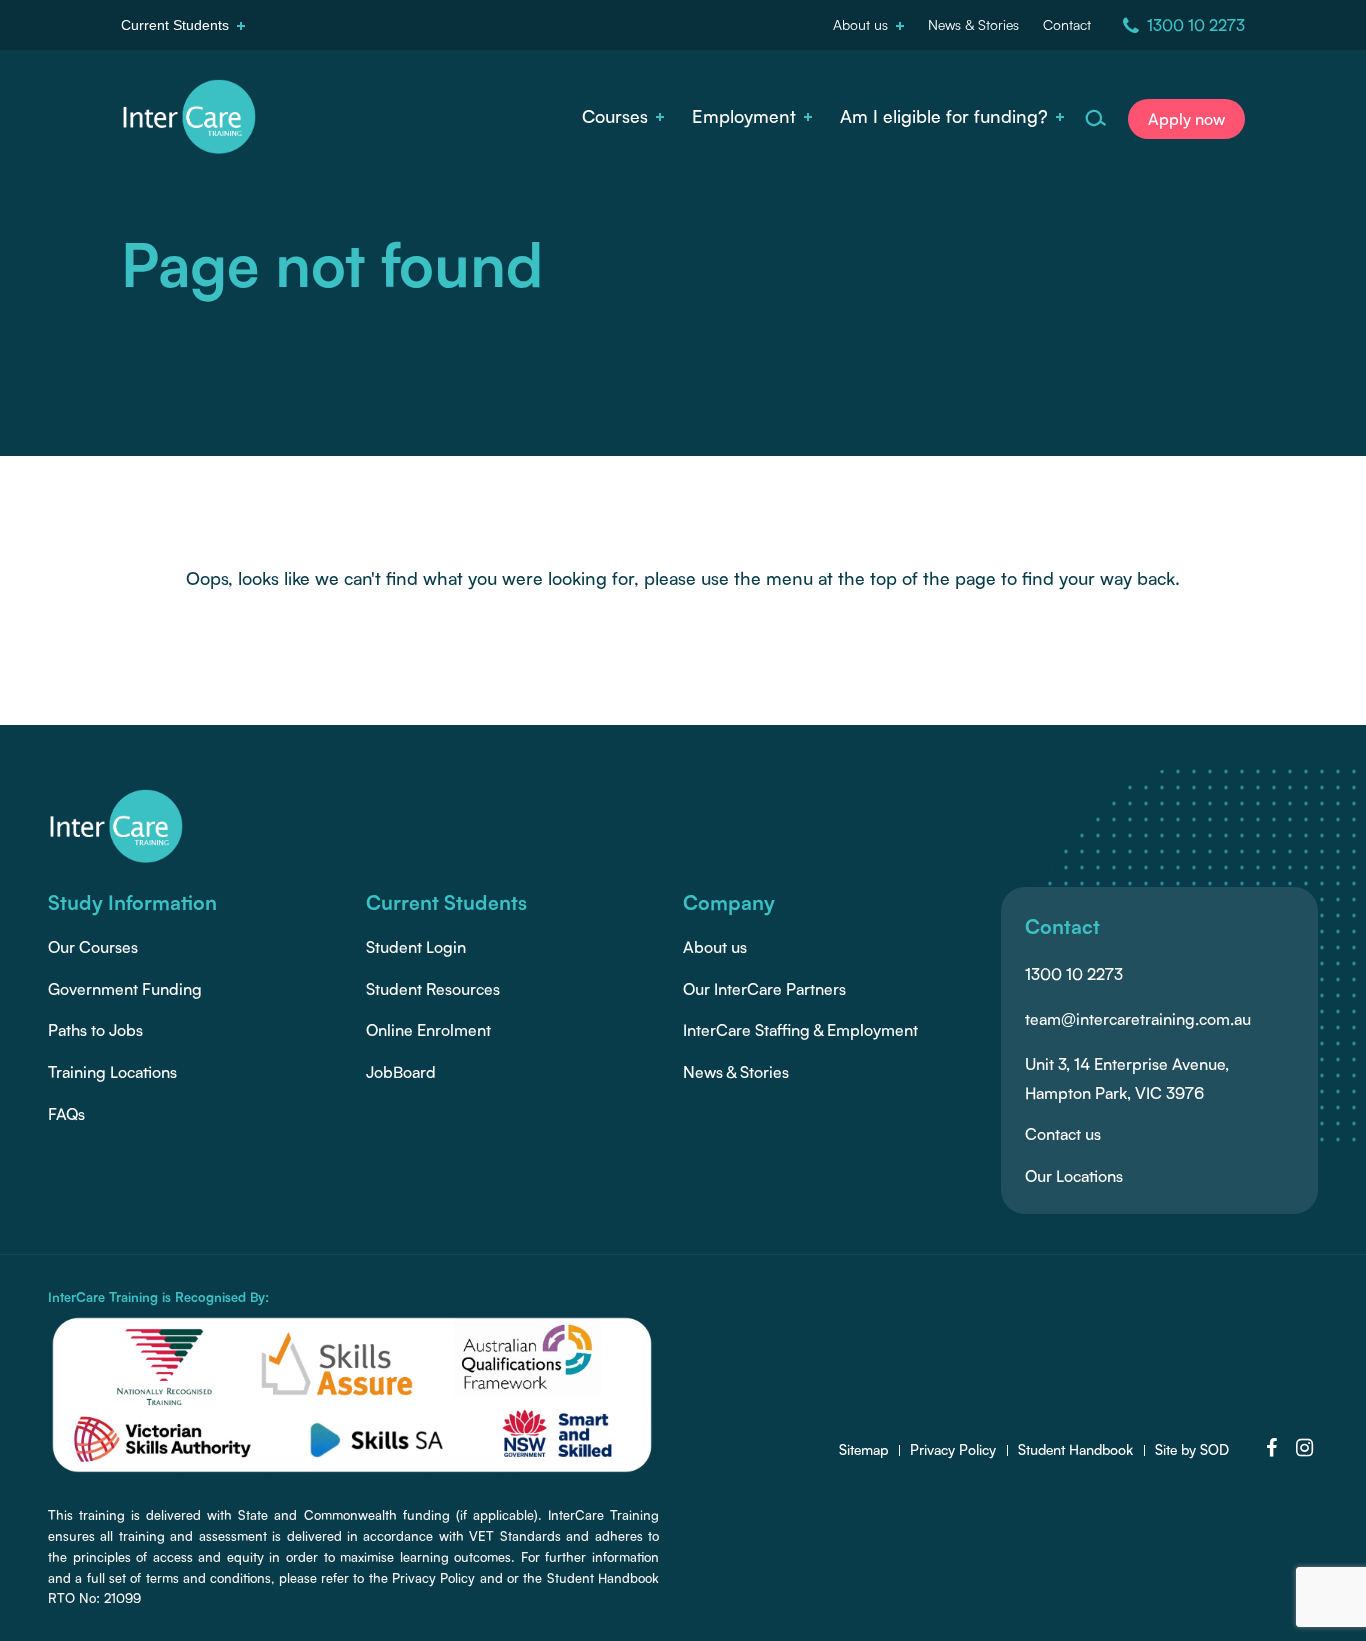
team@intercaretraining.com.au (1138, 1019)
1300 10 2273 (1074, 974)
